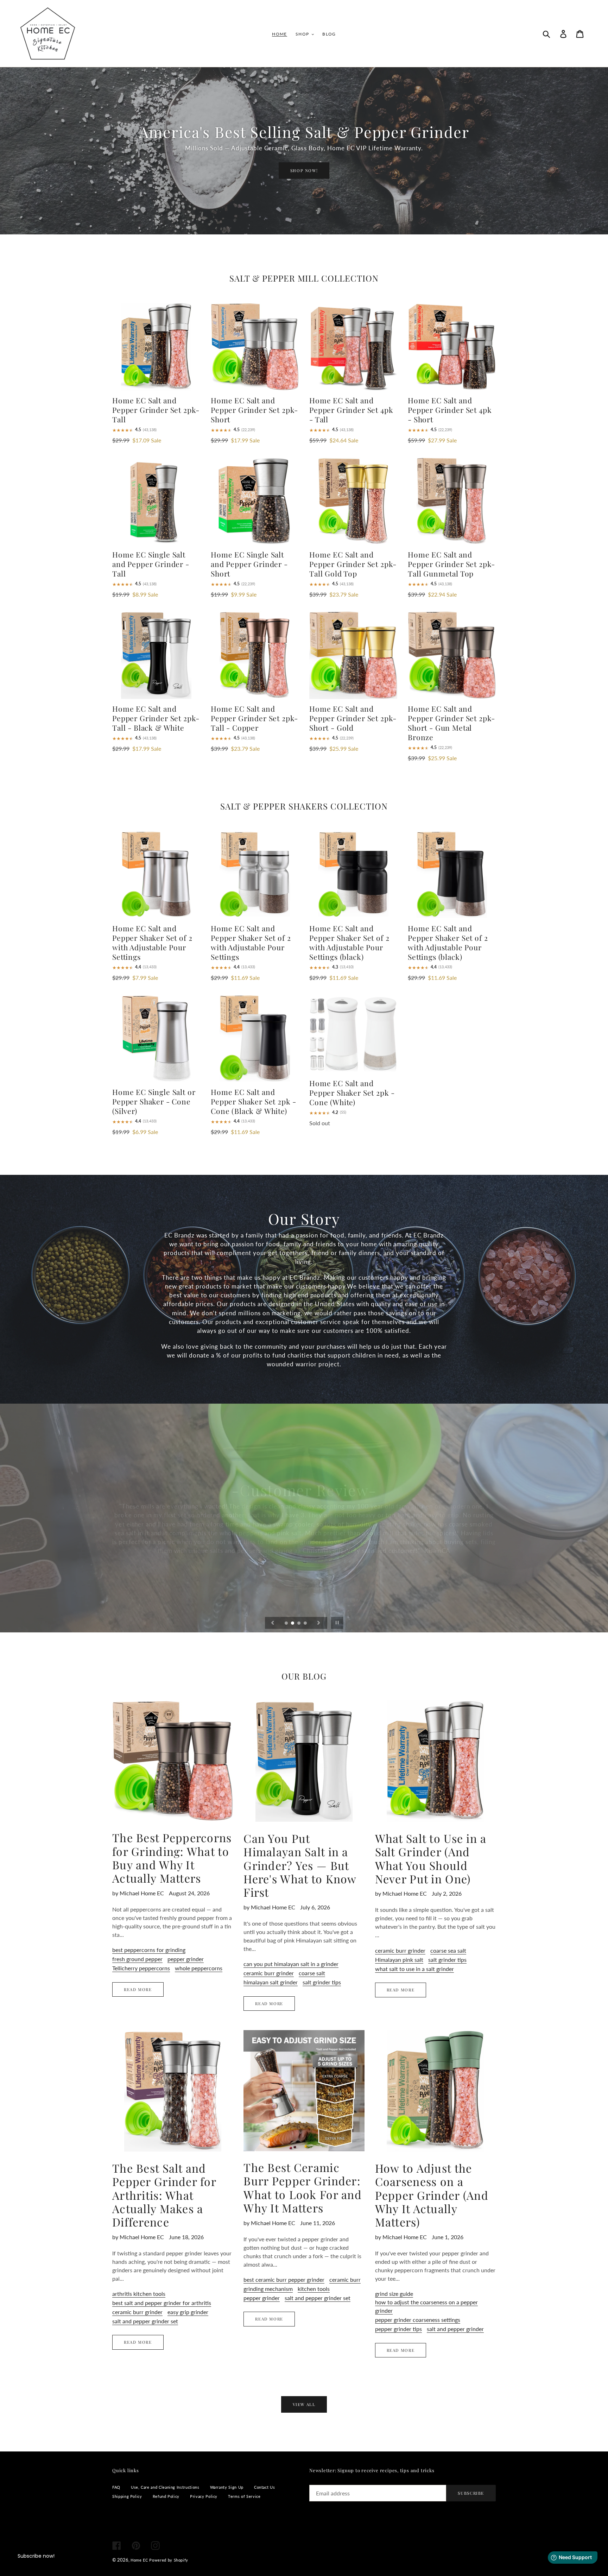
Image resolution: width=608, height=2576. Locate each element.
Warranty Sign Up (227, 2487)
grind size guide (394, 2294)
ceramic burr (345, 2279)
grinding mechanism (268, 2289)
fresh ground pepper (137, 1959)
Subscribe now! (36, 2556)
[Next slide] (319, 1623)
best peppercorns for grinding (149, 1950)
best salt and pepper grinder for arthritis (162, 2303)
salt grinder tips (322, 1982)
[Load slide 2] (293, 1624)
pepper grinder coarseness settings (418, 2320)
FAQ (116, 2487)
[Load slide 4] (306, 1624)
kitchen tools (314, 2289)
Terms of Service (244, 2496)
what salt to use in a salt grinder (414, 1969)
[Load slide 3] (299, 1624)
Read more (138, 1989)
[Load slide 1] (287, 1624)
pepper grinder (186, 1959)
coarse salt (312, 1973)
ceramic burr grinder (269, 1973)
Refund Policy (166, 2496)
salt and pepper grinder (455, 2329)
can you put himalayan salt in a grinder (291, 1964)
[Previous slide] (273, 1623)
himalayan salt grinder (271, 1982)
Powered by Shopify (169, 2560)
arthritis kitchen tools (139, 2294)
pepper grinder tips (398, 2329)
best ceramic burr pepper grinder (284, 2279)
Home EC (139, 2560)
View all (304, 2404)
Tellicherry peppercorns (141, 1968)
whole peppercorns (199, 1968)
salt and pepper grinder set (145, 2321)
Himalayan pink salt (399, 1960)
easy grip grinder (188, 2312)
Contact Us (264, 2487)
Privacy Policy (204, 2496)
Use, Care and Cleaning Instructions (165, 2487)
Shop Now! (304, 171)
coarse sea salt (448, 1950)
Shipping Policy (127, 2496)
